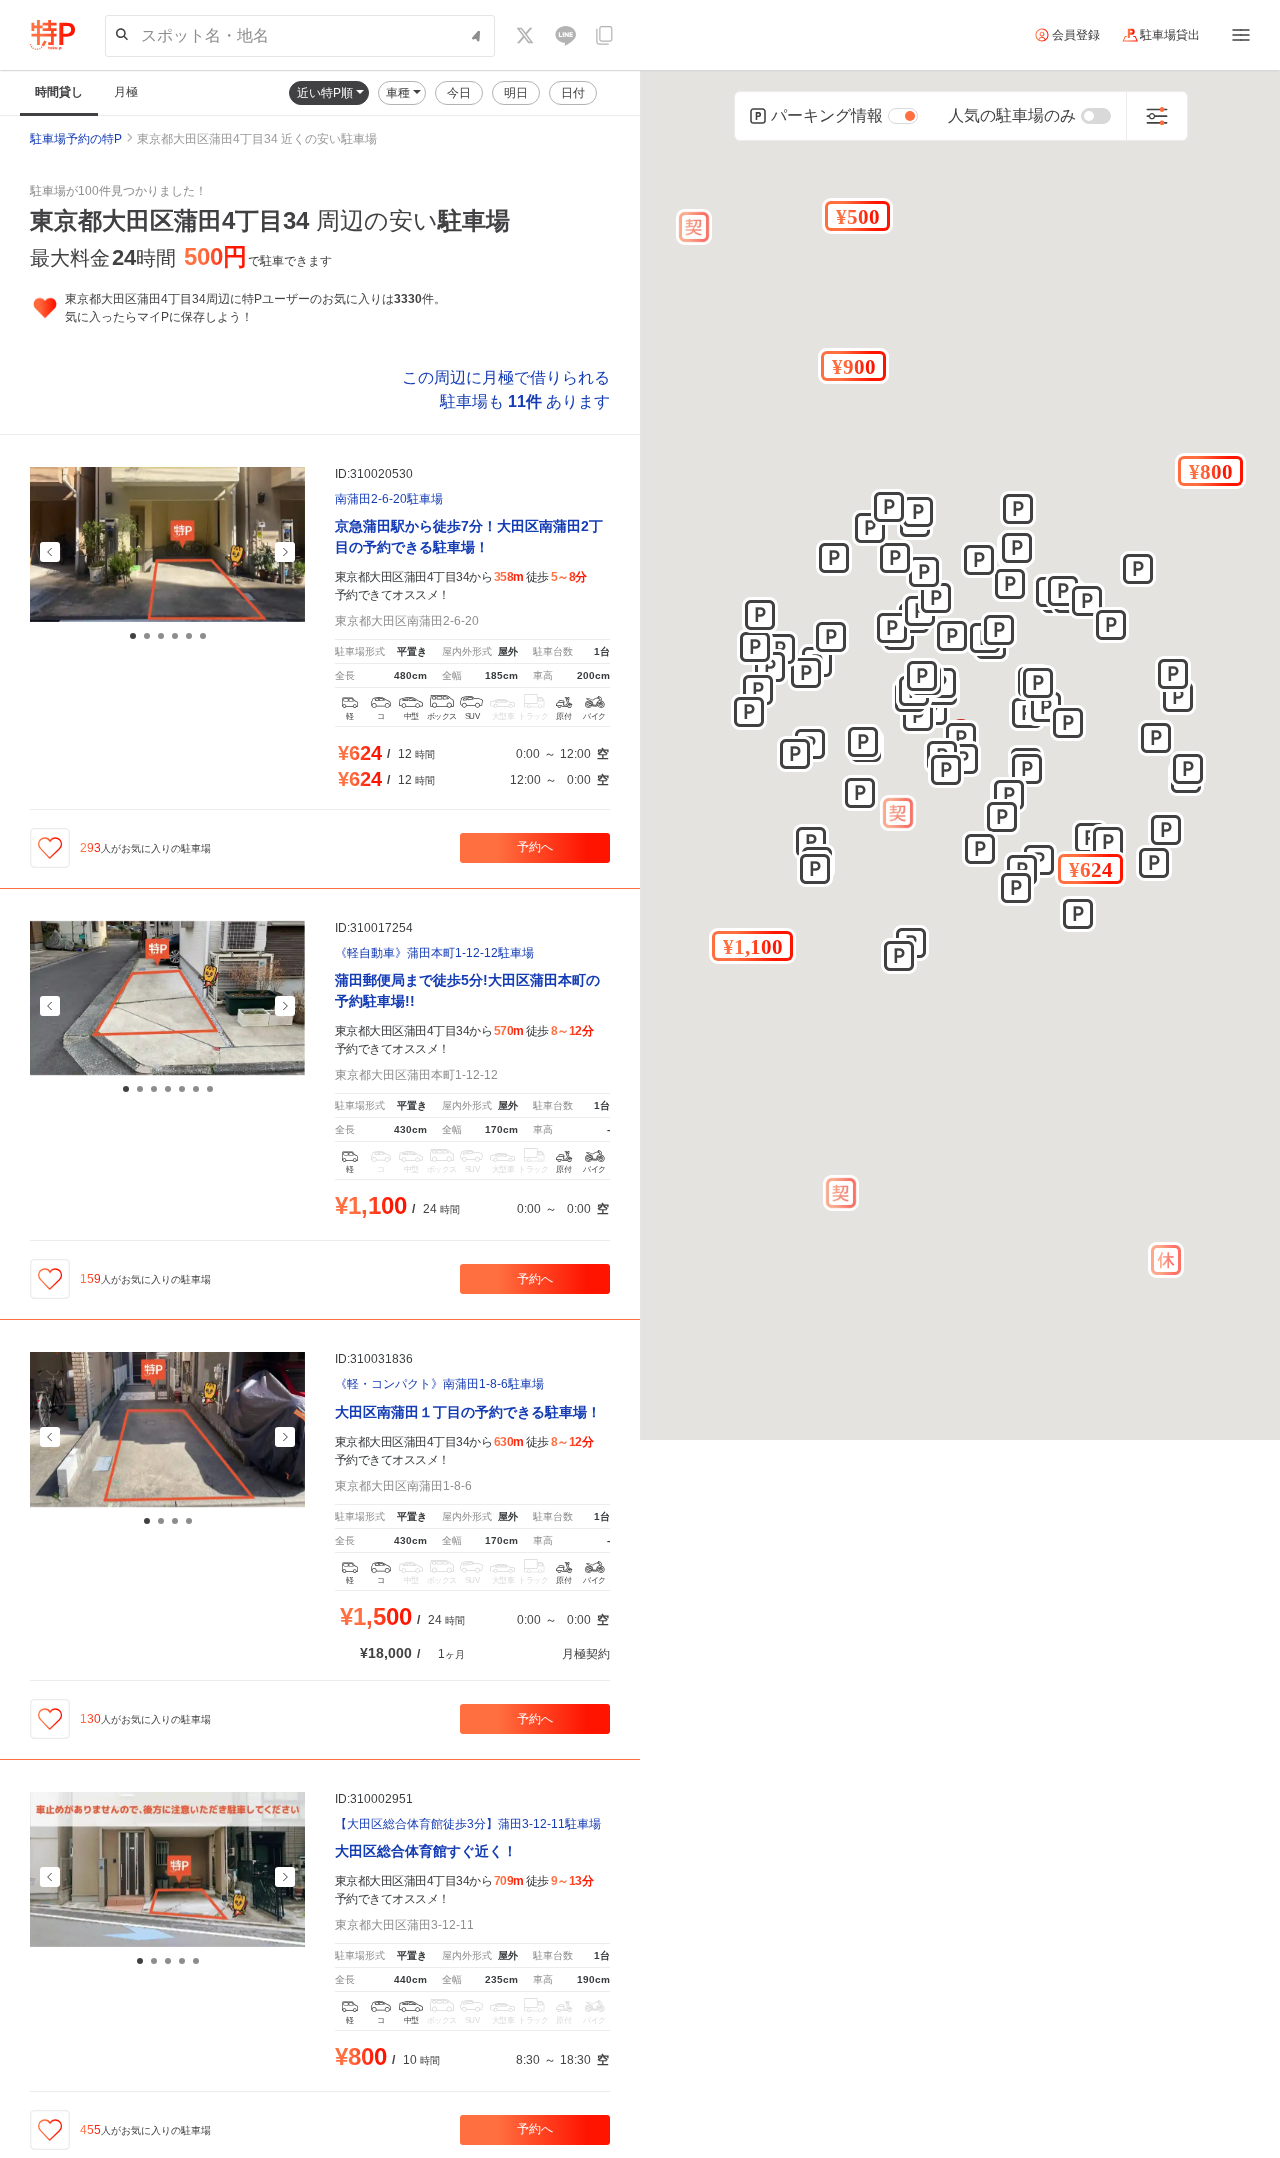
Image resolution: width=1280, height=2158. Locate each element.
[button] (1090, 869)
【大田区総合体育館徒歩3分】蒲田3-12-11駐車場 (468, 1824)
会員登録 (1076, 35)
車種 (399, 93)
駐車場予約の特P (76, 139)
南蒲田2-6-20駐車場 (389, 499)
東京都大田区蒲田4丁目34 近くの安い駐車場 (257, 139)
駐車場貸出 (1170, 35)
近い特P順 (326, 93)
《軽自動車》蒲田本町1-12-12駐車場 (434, 953)
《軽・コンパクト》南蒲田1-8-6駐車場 (439, 1384)
